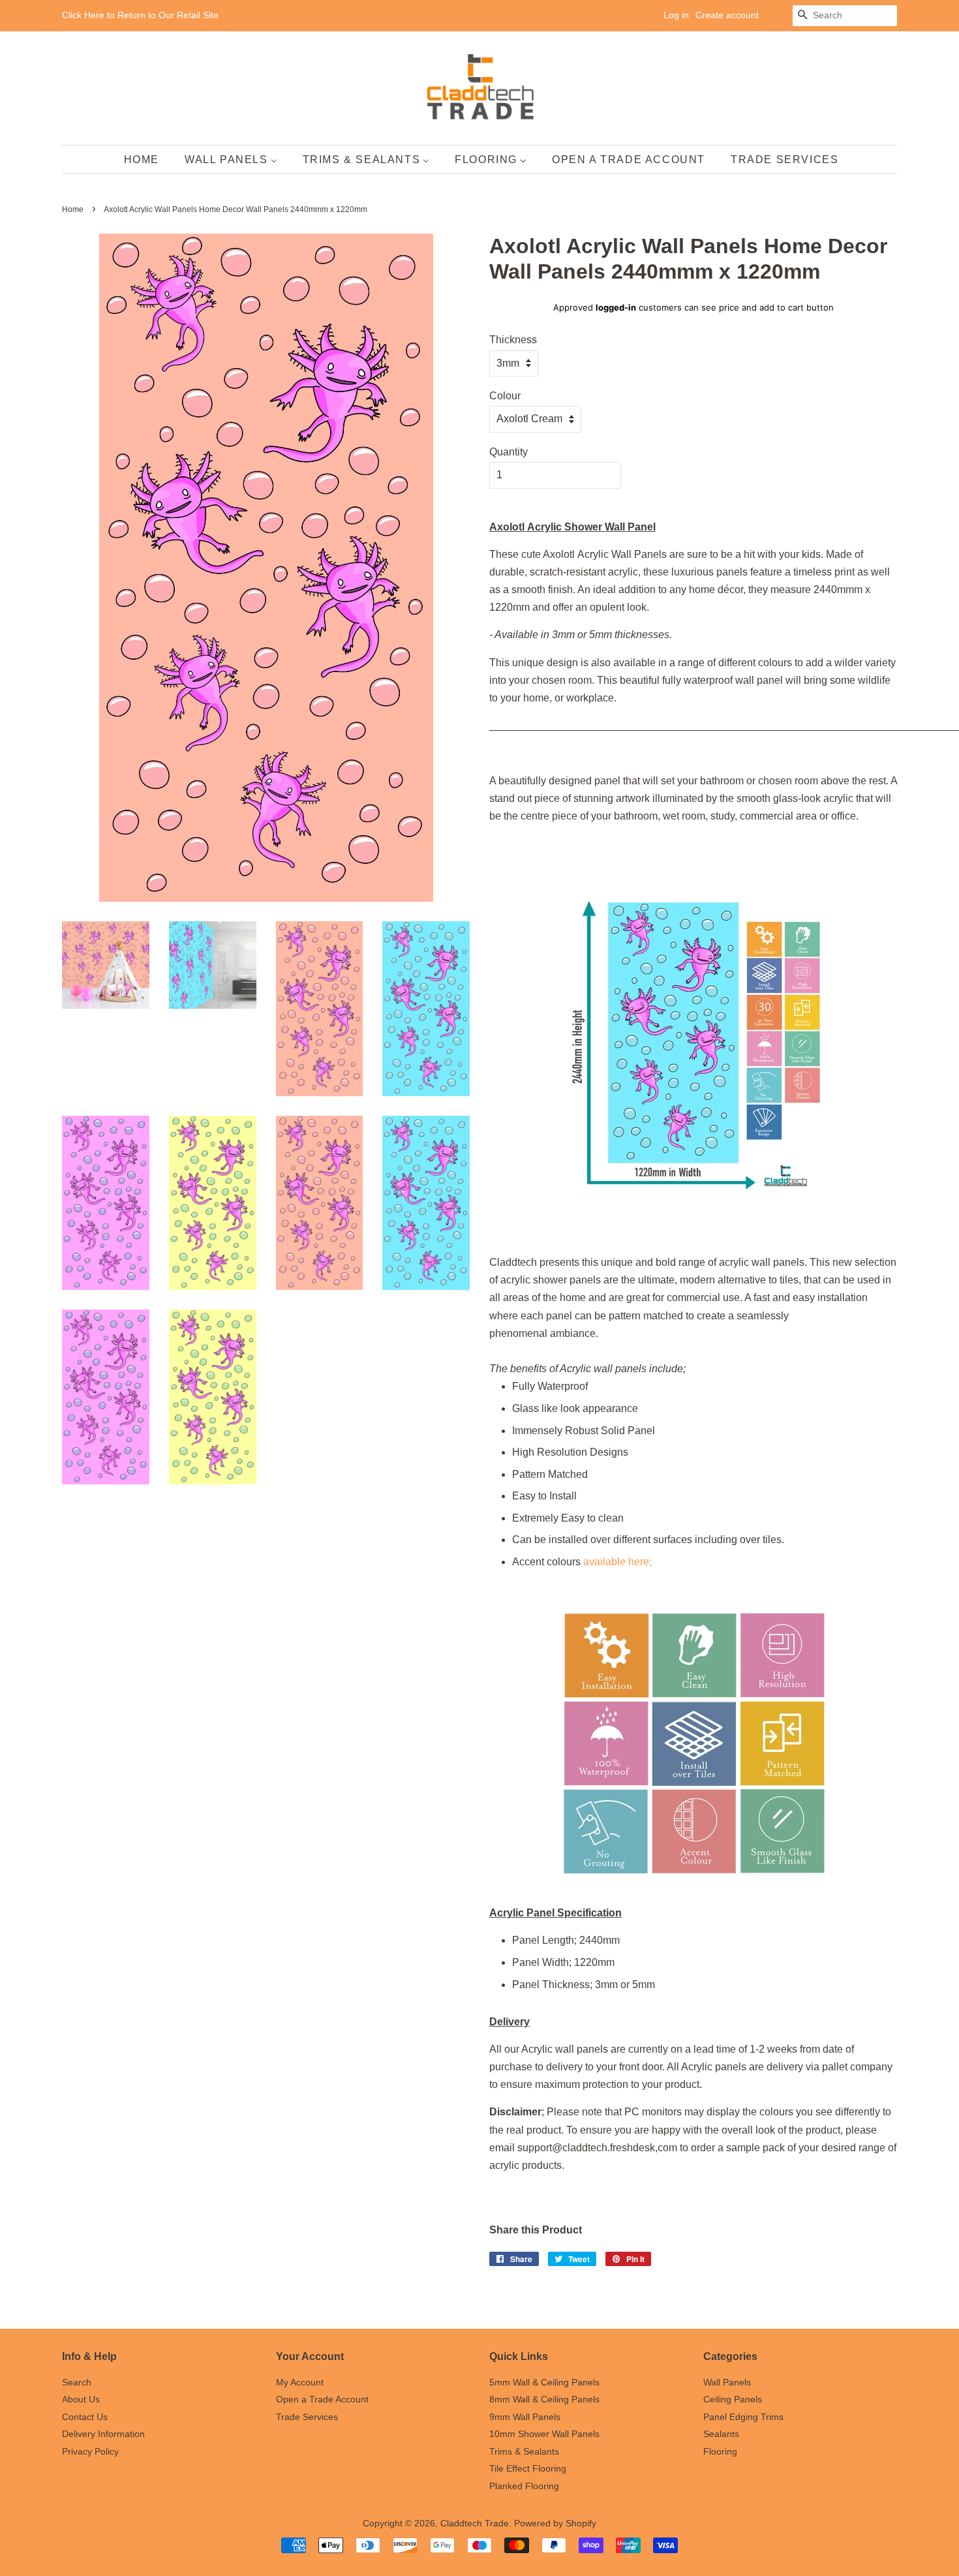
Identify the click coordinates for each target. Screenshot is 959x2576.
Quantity (509, 452)
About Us (81, 2400)
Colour (505, 396)
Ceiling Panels (733, 2400)
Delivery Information (103, 2434)
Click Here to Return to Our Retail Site (140, 15)
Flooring (720, 2452)
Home (73, 209)
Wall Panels (727, 2383)
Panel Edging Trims (743, 2417)
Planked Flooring (524, 2486)
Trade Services (307, 2417)
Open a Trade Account (322, 2400)
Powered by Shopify (555, 2523)
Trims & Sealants (524, 2452)
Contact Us (85, 2417)
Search (77, 2383)
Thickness (513, 340)
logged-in (616, 307)
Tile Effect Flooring (528, 2469)
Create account (727, 15)
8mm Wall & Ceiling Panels (544, 2400)
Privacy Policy (90, 2452)
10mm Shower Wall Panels (544, 2434)
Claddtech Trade (475, 2523)
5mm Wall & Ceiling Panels (544, 2383)
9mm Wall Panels (525, 2417)
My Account (300, 2383)
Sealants (721, 2434)
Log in (676, 15)
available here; (617, 1562)
